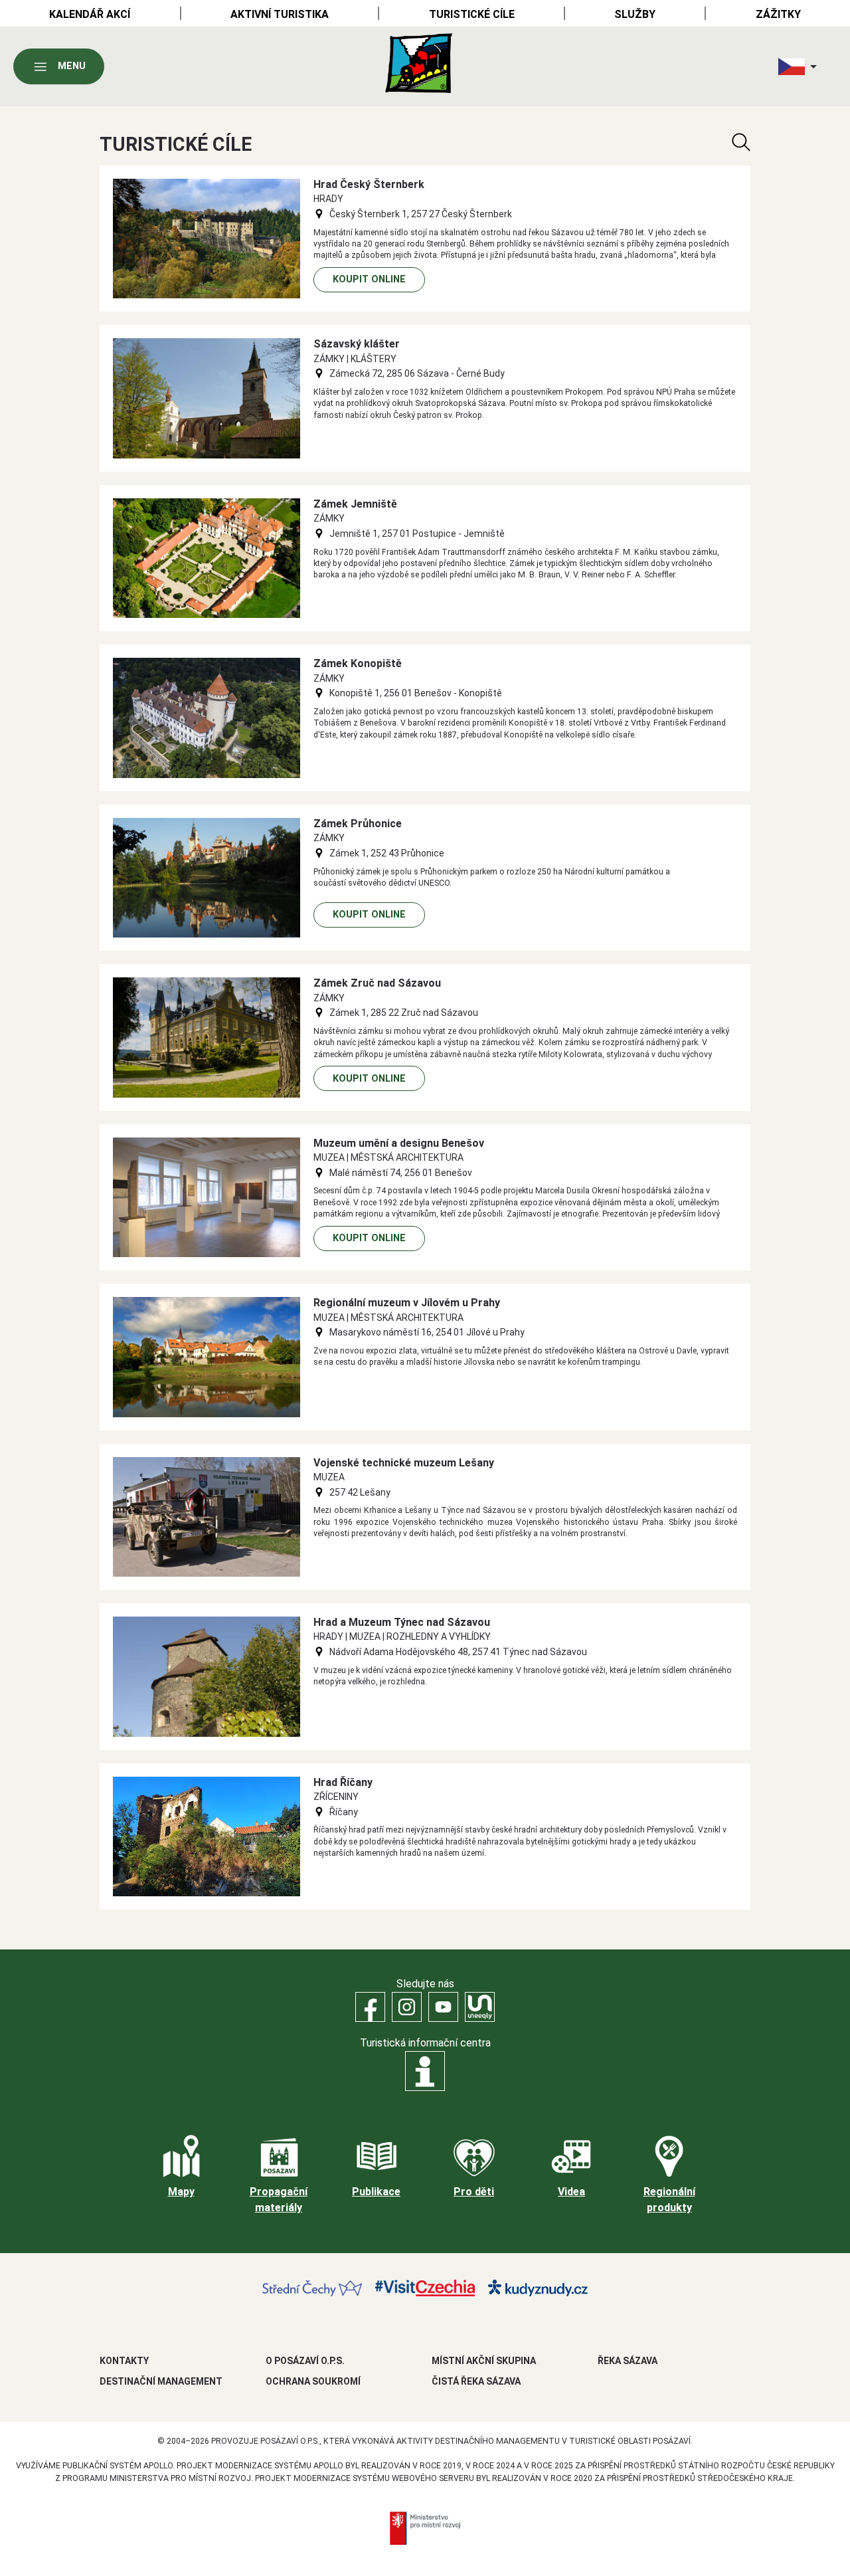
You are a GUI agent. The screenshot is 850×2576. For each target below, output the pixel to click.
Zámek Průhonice (358, 824)
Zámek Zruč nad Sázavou (377, 983)
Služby (635, 14)
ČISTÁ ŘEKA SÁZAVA (476, 2381)
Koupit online (369, 279)
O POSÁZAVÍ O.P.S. (305, 2361)
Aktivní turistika (280, 14)
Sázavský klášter (357, 344)
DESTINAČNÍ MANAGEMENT (161, 2381)
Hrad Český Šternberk (369, 184)
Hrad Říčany (343, 1782)
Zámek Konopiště (358, 663)
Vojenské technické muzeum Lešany (404, 1463)
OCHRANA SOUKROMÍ (313, 2381)
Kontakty (124, 2361)
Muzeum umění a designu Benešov (399, 1143)
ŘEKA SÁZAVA (628, 2361)
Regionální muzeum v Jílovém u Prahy (407, 1303)
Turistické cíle (472, 14)
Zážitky (778, 14)
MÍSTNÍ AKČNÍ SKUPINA (484, 2361)
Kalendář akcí (90, 14)
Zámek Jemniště (355, 504)
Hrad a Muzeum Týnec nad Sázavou (402, 1622)
